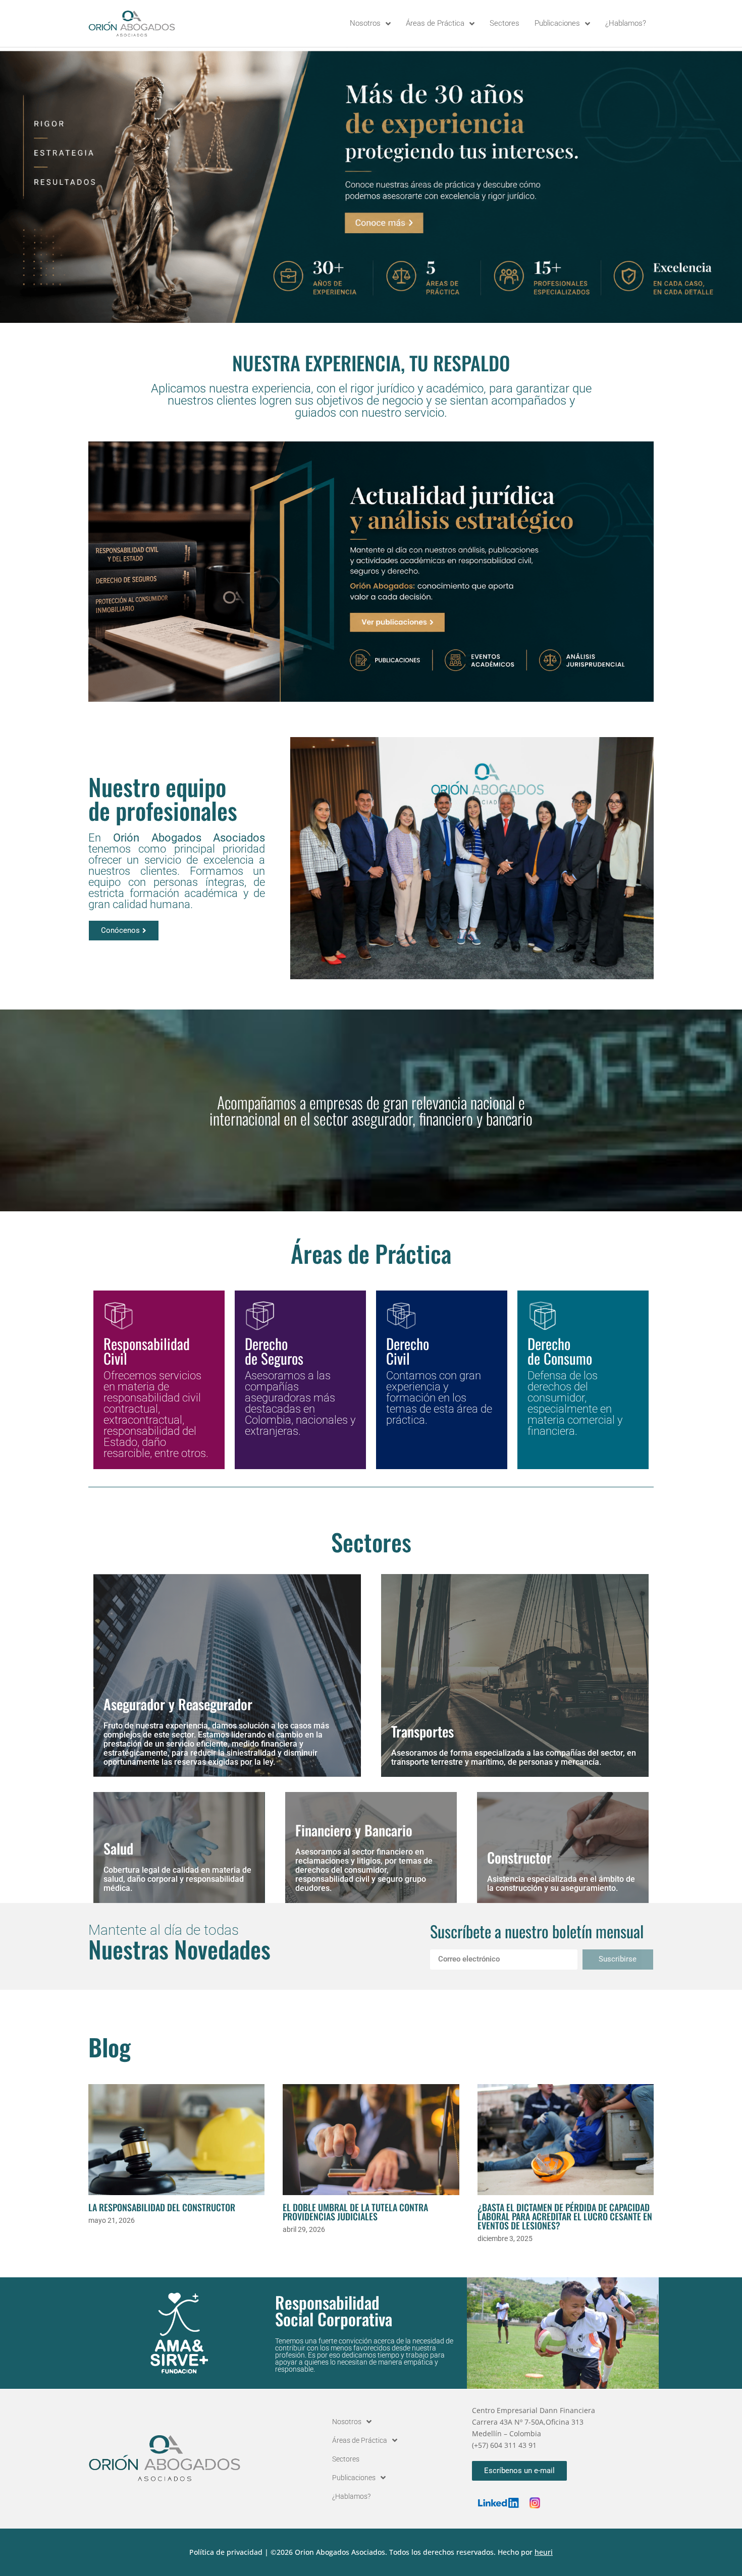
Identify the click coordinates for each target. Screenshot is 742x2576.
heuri (544, 2552)
